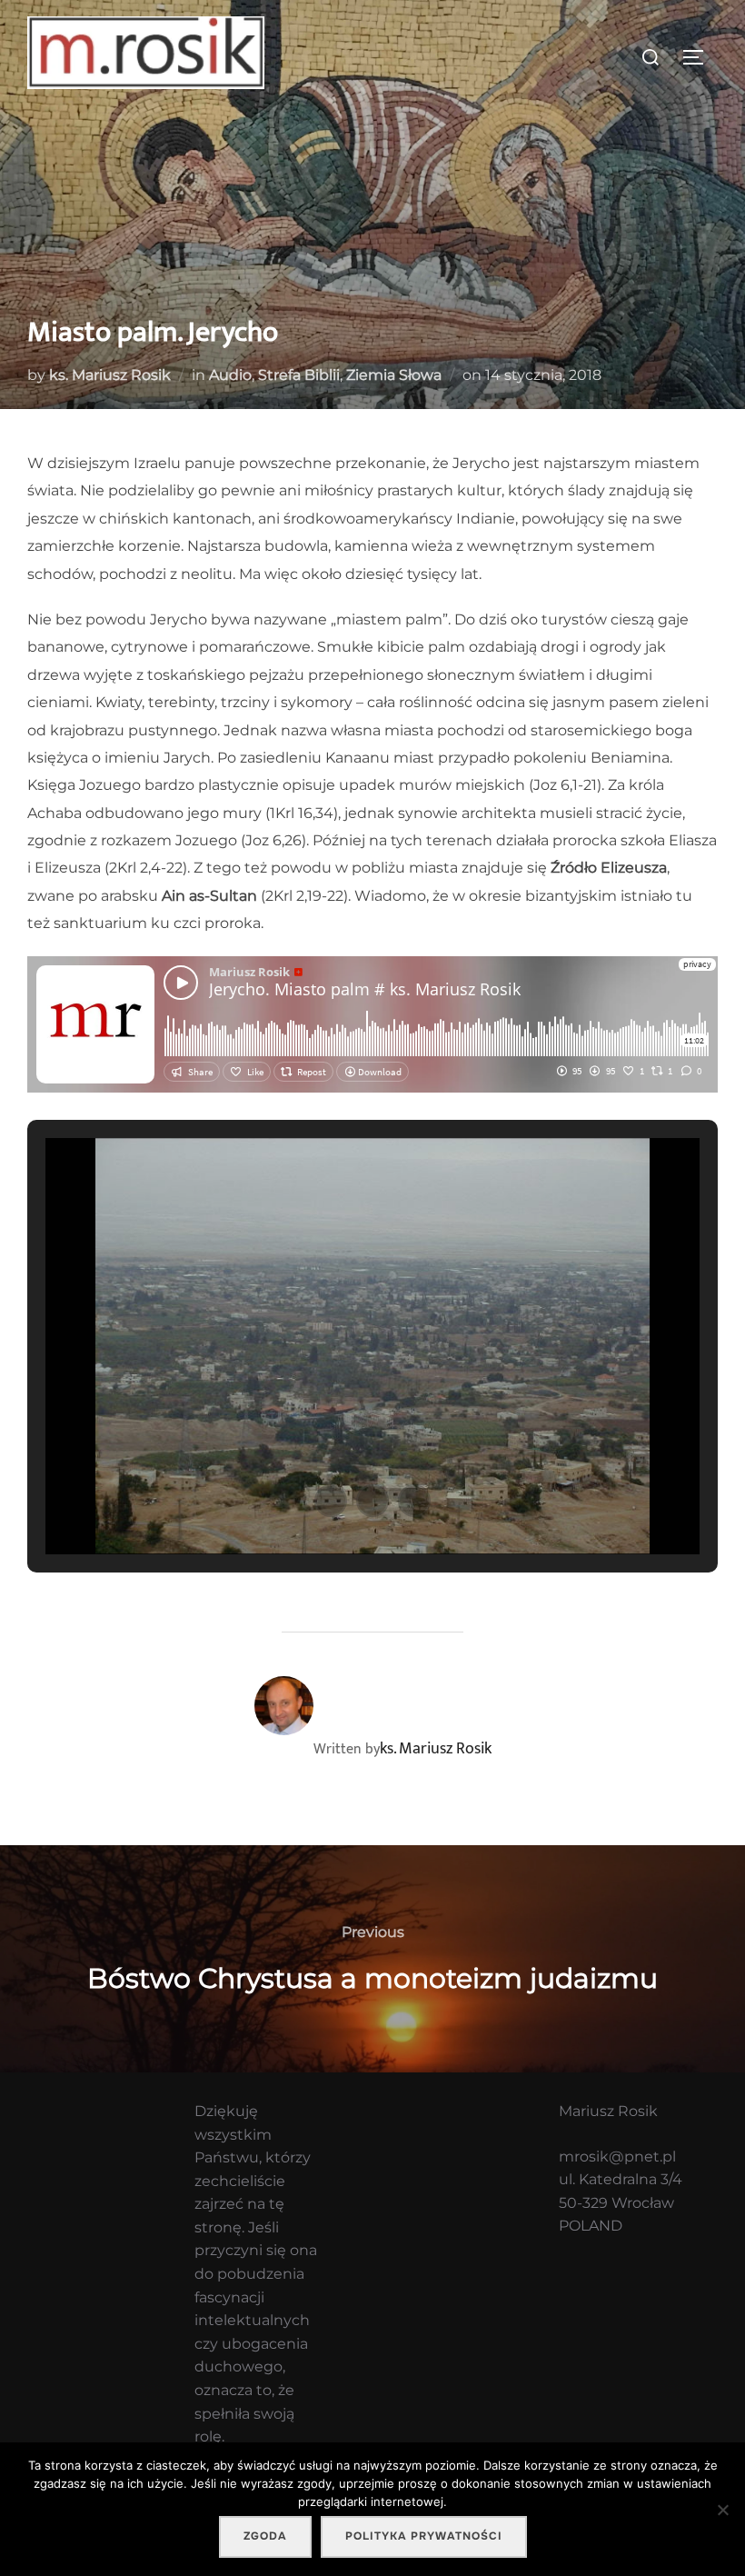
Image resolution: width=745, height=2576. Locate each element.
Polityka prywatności (424, 2536)
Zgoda (265, 2536)
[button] (331, 1501)
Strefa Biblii (299, 375)
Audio (230, 375)
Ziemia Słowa (394, 375)
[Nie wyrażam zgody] (722, 2510)
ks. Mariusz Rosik (110, 375)
